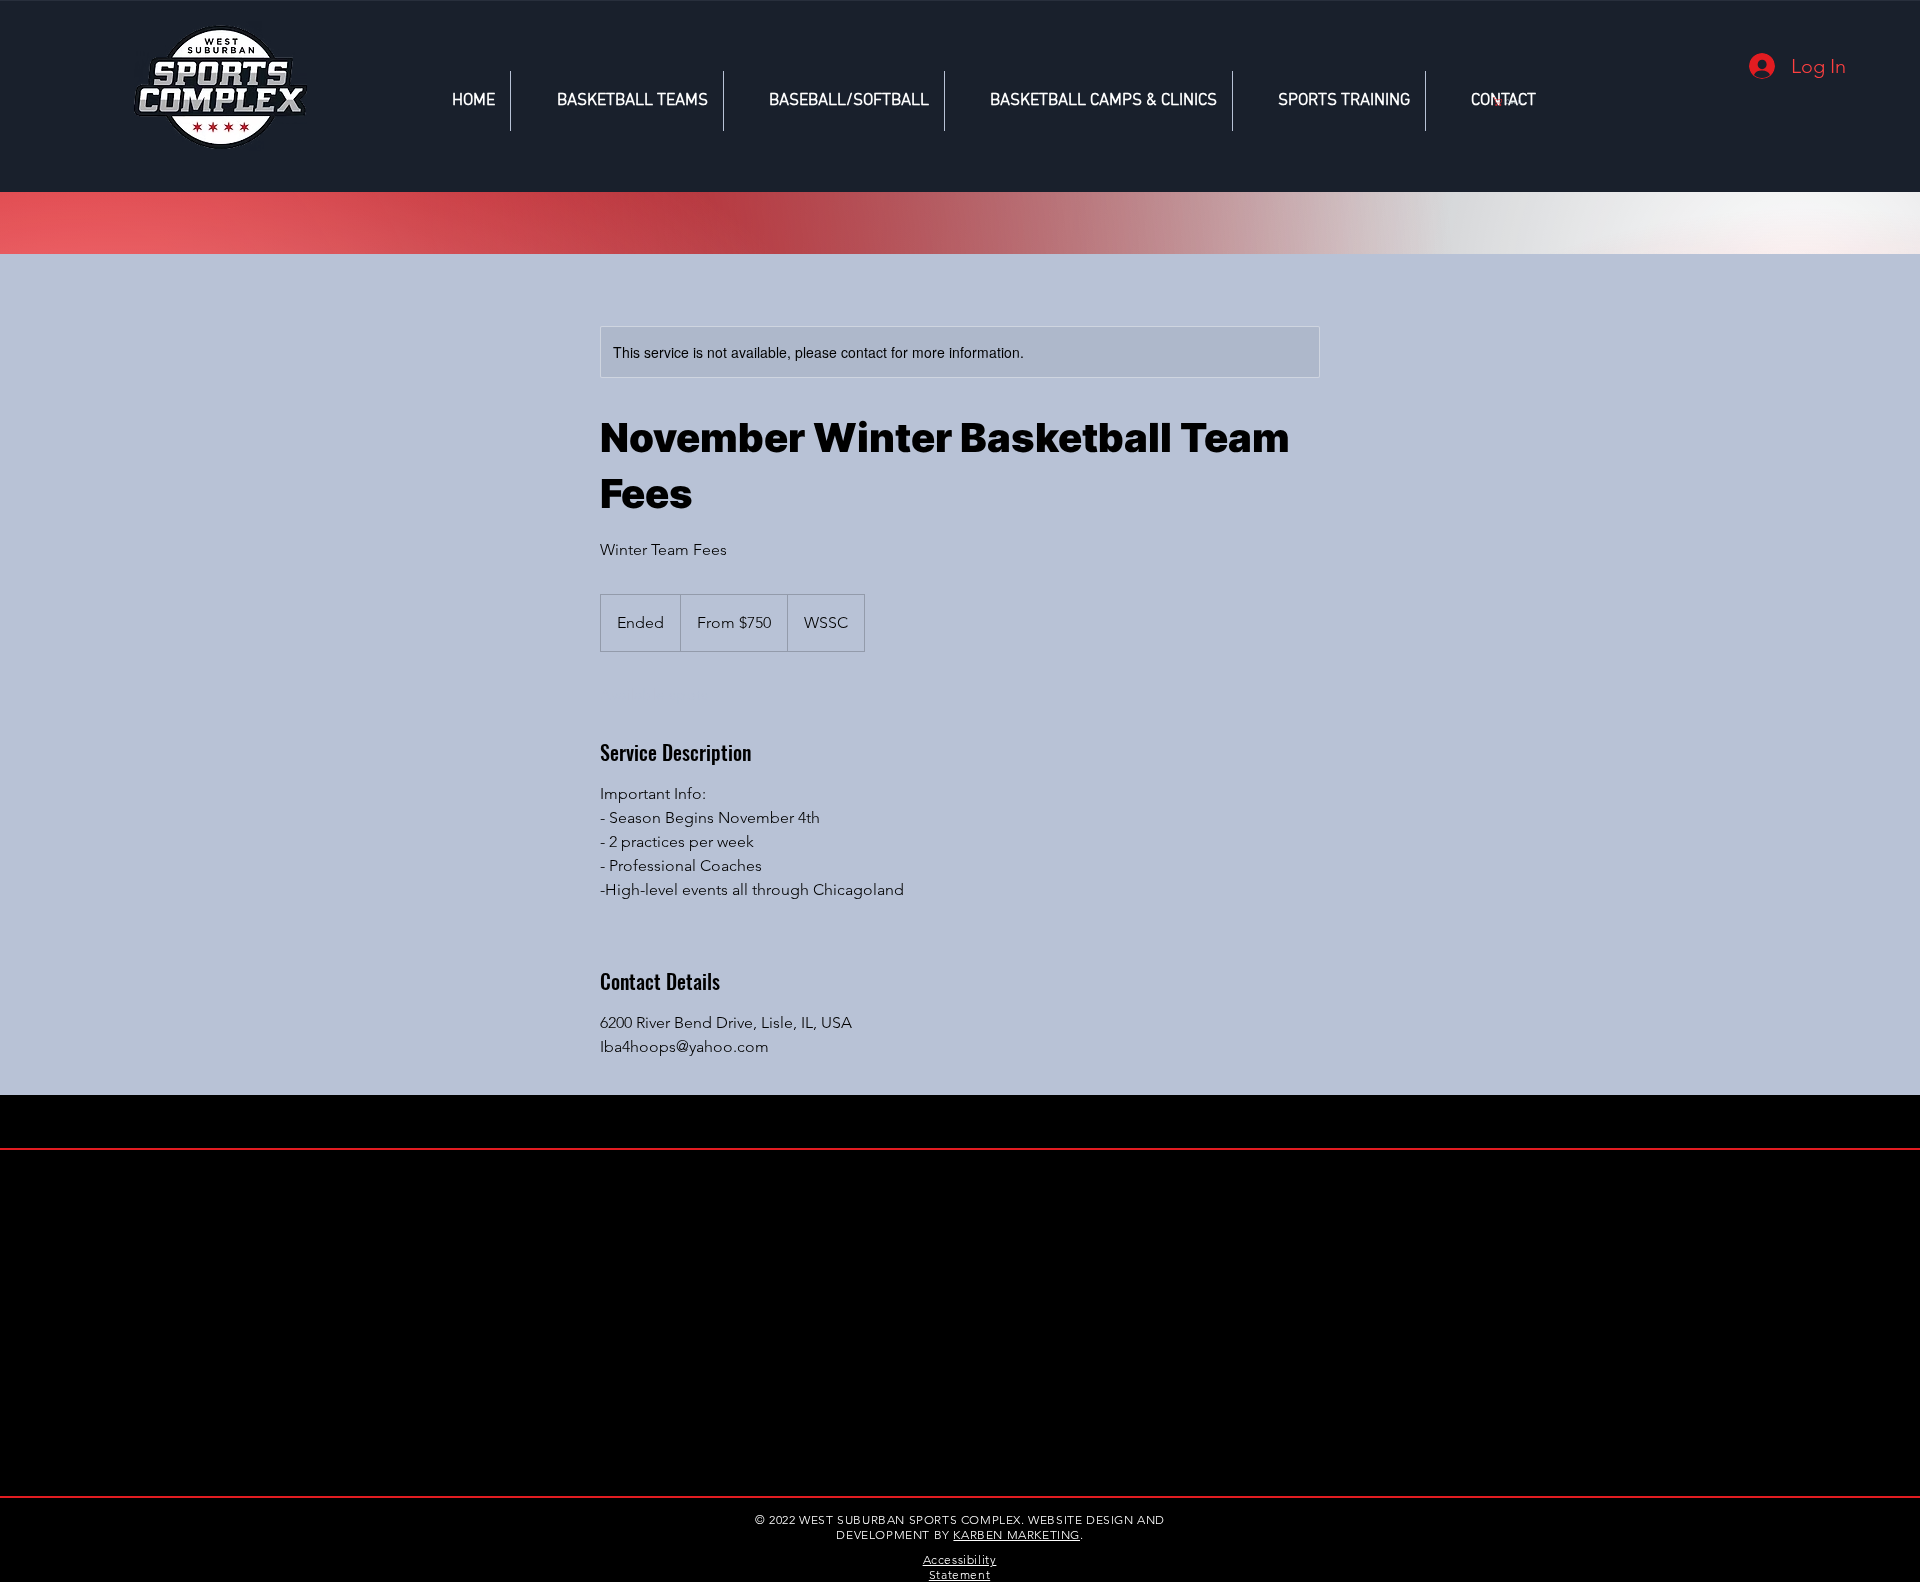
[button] (1510, 101)
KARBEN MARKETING (1016, 1534)
